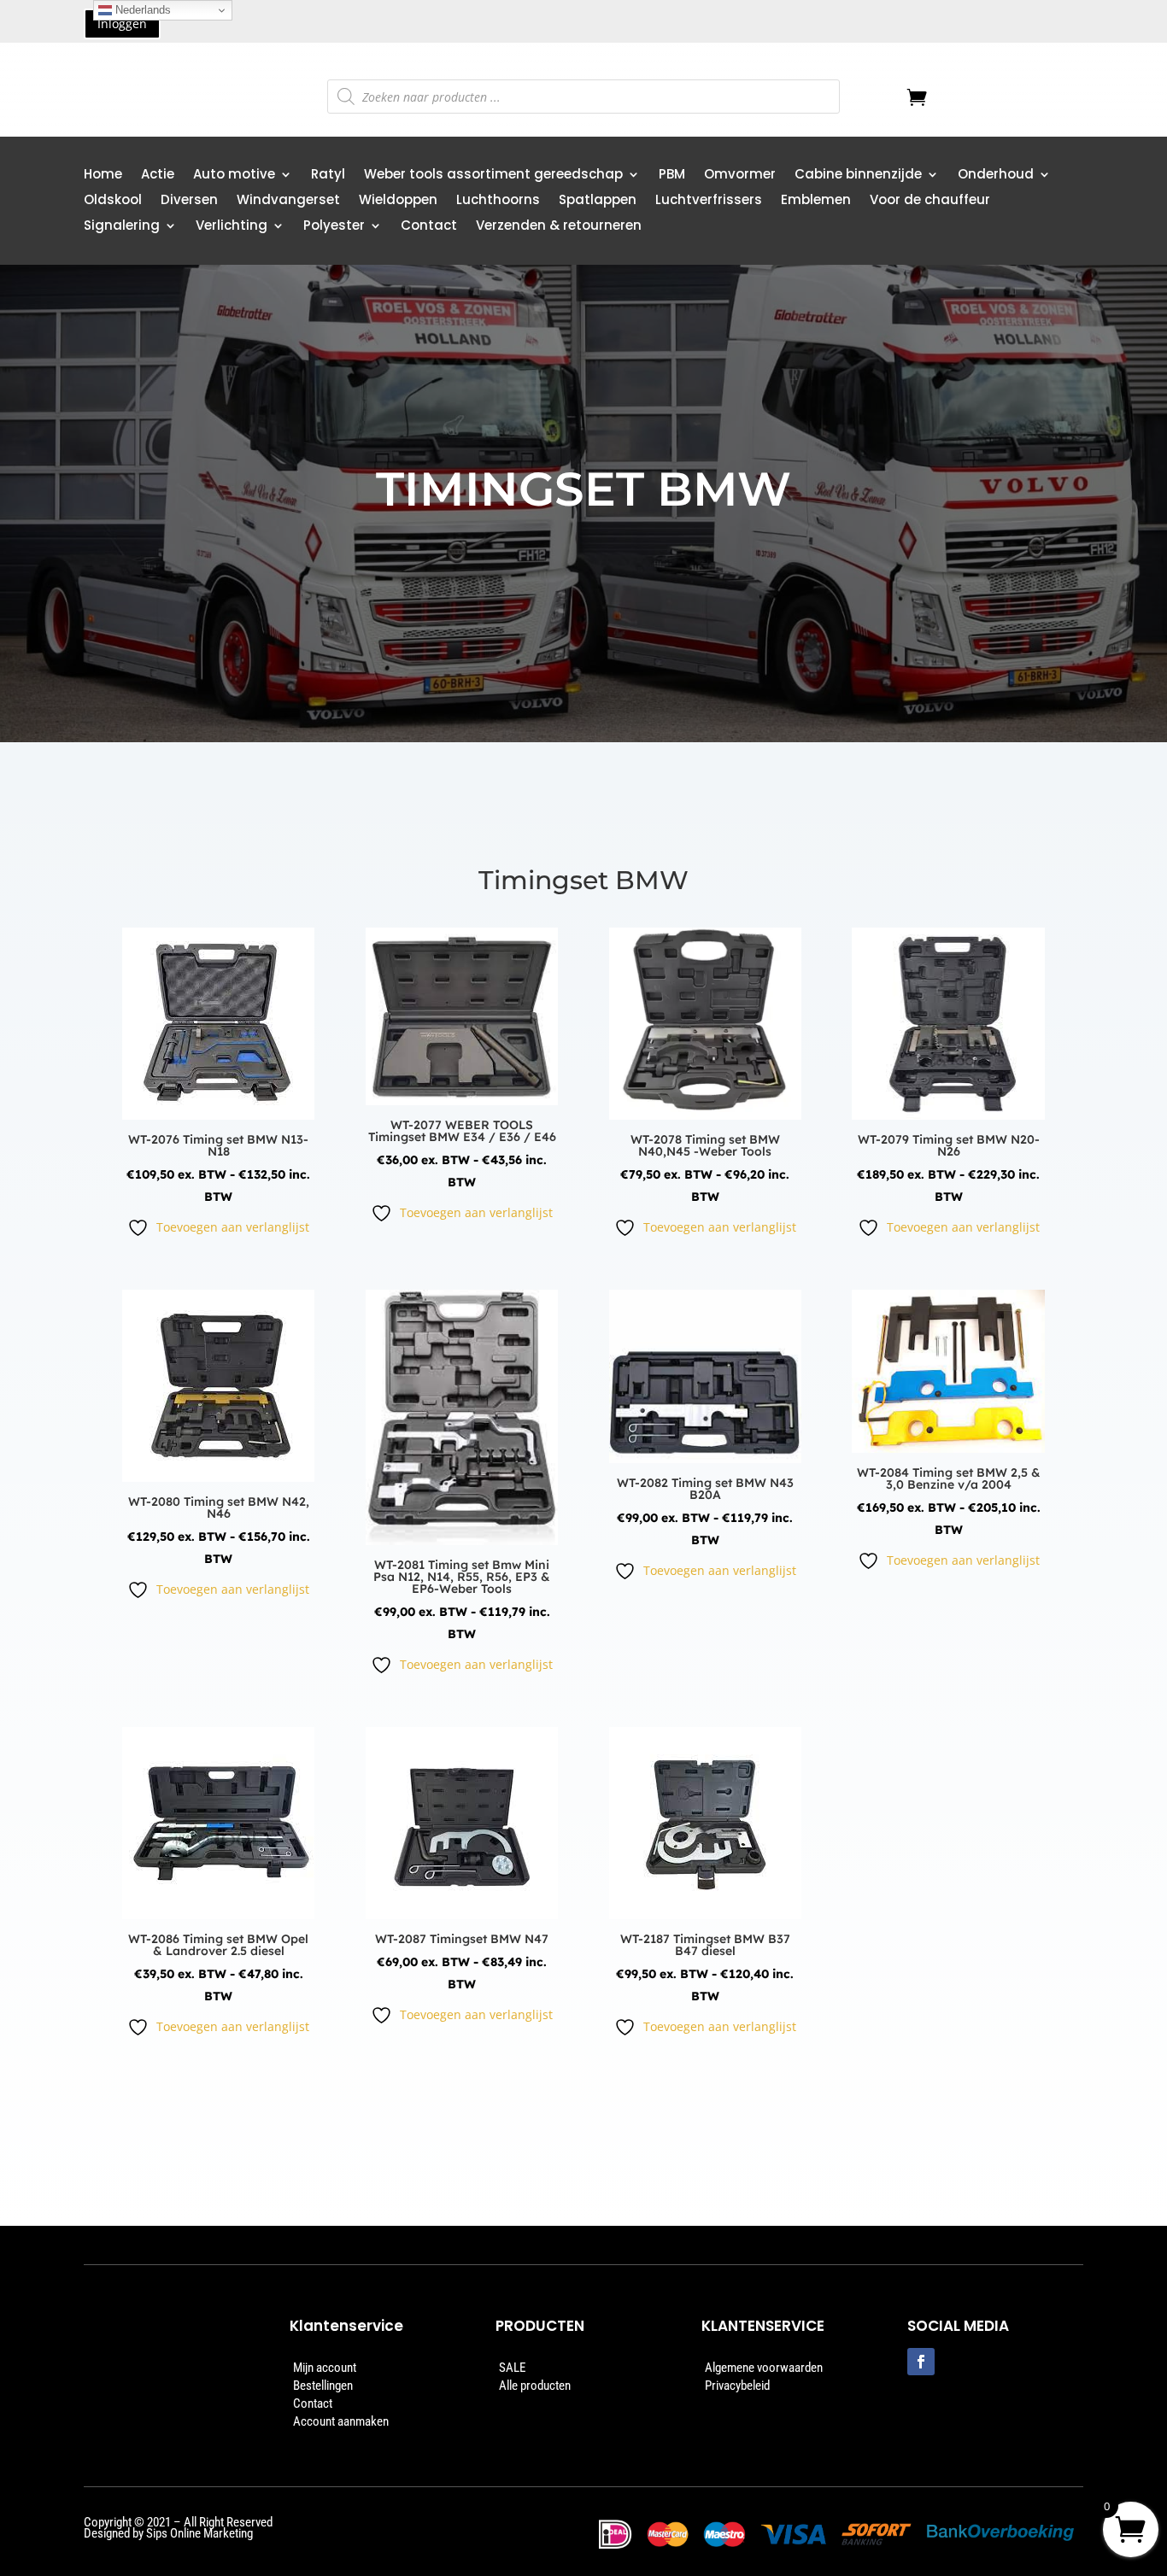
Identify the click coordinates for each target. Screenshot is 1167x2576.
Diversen (189, 201)
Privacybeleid (737, 2386)
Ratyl (328, 176)
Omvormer (740, 176)
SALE (512, 2368)
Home (103, 176)
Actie (158, 176)
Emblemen (816, 201)
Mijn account (325, 2368)
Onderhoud (996, 176)
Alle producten (535, 2386)
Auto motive (234, 176)
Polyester (334, 227)
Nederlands (141, 10)
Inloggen (122, 23)
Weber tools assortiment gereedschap (493, 176)
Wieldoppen (398, 201)
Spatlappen (598, 201)
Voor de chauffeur (930, 201)
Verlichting (232, 227)
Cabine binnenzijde (858, 176)
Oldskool (113, 201)
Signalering (122, 227)
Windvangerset (288, 201)
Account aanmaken (341, 2421)
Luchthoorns (498, 201)
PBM (672, 176)
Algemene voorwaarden (764, 2368)
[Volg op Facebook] (921, 2362)
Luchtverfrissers (709, 201)
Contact (429, 227)
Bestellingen (323, 2386)
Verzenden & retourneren (559, 227)
